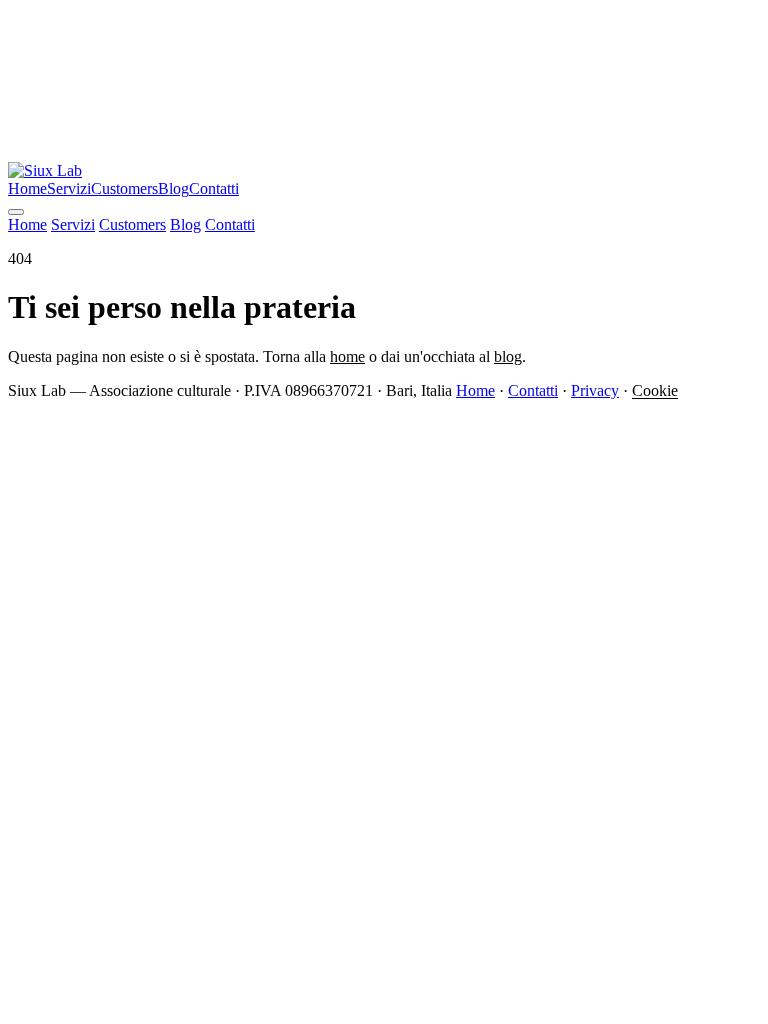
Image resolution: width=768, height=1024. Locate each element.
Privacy (595, 390)
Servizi (69, 188)
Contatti (214, 188)
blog (508, 356)
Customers (124, 188)
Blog (173, 188)
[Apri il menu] (16, 212)
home (347, 356)
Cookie (655, 390)
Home (27, 188)
